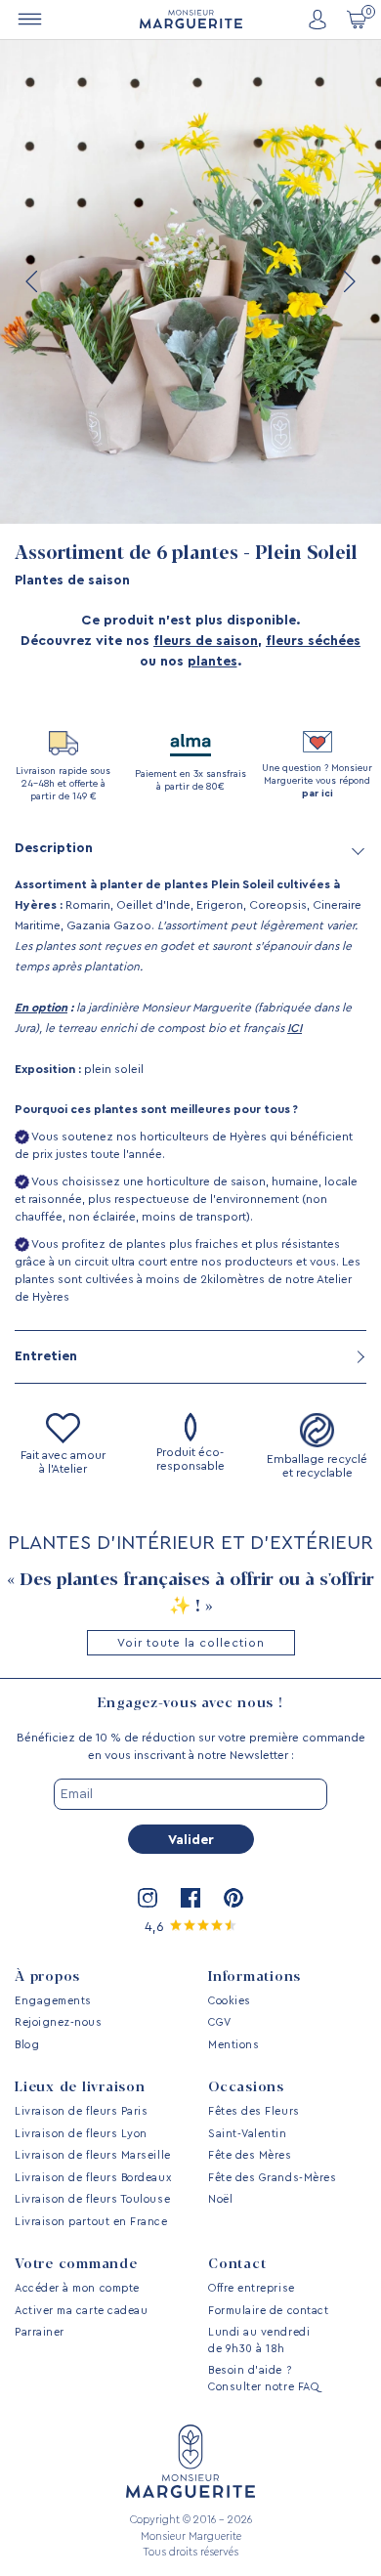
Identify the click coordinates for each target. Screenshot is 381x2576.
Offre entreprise (252, 2288)
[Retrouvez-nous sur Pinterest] (233, 1898)
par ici (317, 794)
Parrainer (40, 2332)
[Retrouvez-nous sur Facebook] (190, 1898)
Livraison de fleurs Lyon (81, 2134)
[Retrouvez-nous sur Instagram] (148, 1898)
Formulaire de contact (268, 2311)
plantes (212, 662)
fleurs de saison (206, 641)
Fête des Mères (250, 2155)
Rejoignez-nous (59, 2022)
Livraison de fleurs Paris (82, 2111)
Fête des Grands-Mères (272, 2178)
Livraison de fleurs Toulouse (92, 2199)
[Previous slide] (33, 281)
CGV (220, 2022)
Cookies (230, 2001)
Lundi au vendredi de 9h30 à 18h (259, 2340)
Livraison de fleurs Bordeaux (93, 2178)
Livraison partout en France (91, 2222)
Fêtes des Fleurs (254, 2111)
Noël (220, 2199)
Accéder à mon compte (77, 2288)
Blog (27, 2045)
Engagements (53, 2001)
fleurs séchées (313, 641)
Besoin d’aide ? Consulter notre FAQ (263, 2379)
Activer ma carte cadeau (81, 2311)
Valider (191, 1840)
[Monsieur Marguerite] (191, 19)
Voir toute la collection (191, 1643)
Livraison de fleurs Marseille (93, 2155)
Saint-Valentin (248, 2134)
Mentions (233, 2045)
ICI (295, 1028)
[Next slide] (348, 281)
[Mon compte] (317, 20)
